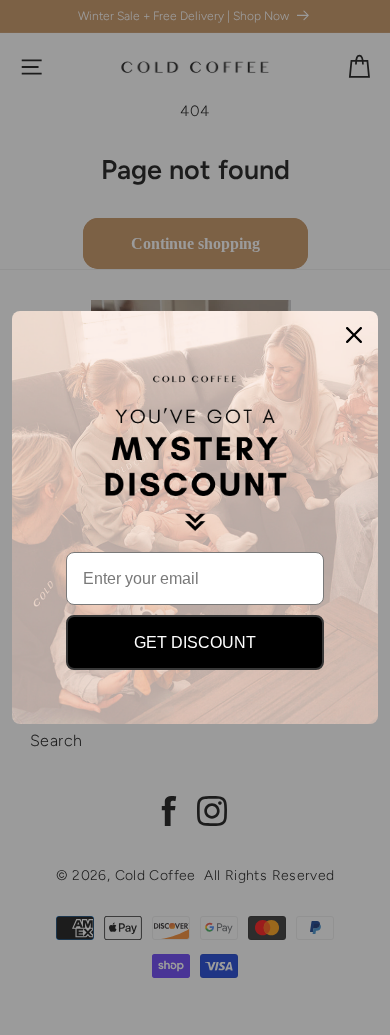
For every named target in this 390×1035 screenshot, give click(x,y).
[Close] (354, 335)
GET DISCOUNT (195, 642)
